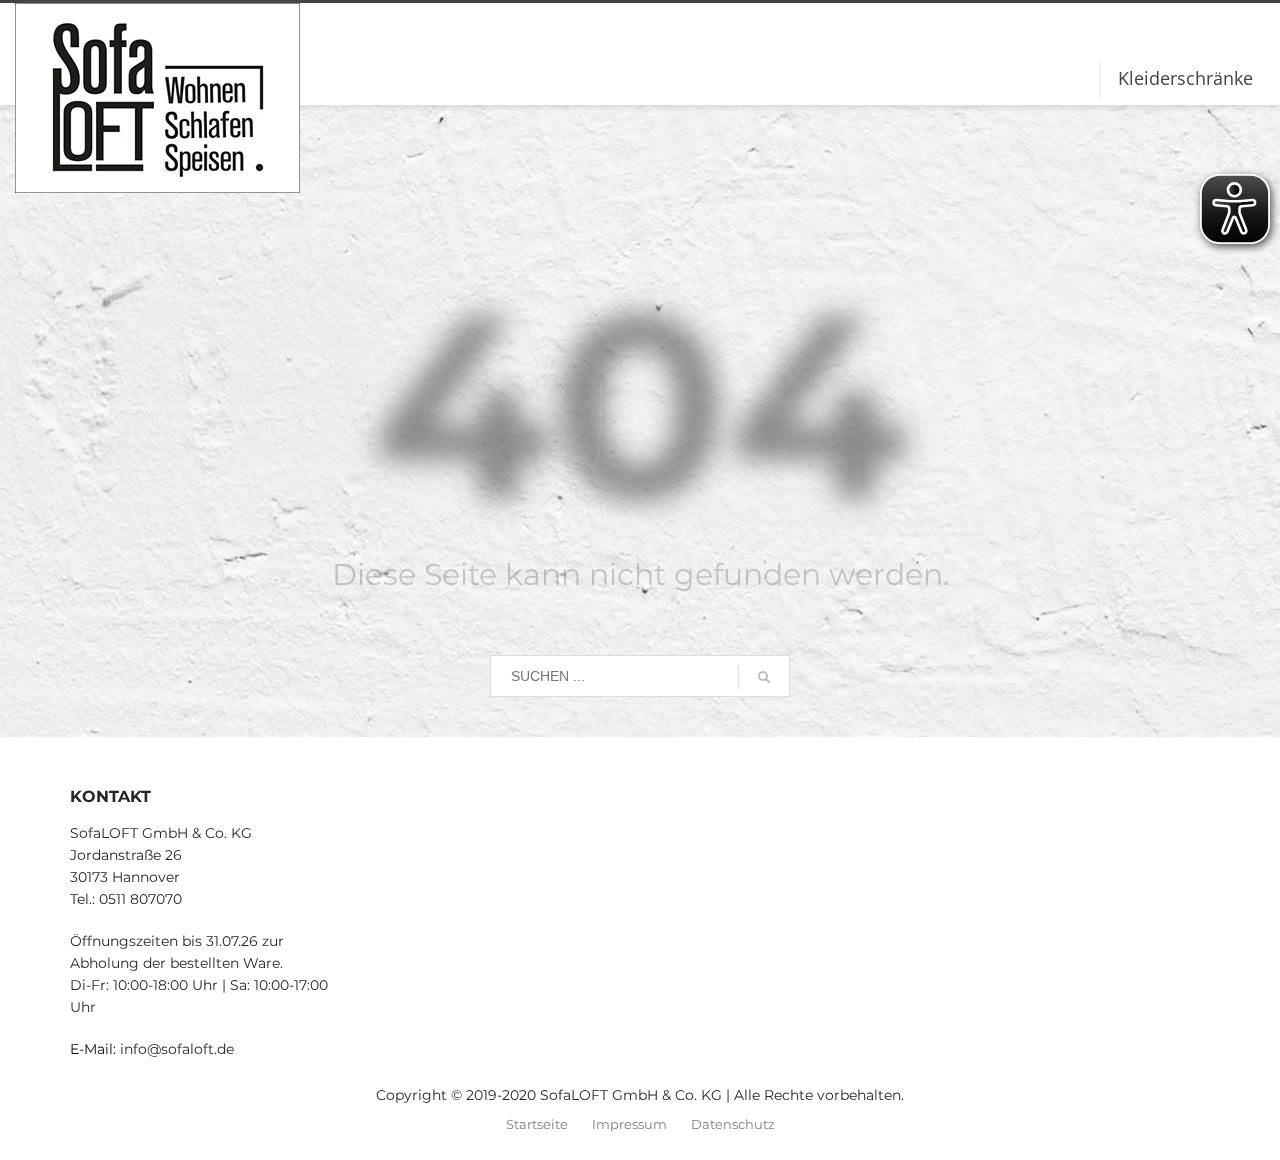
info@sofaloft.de (177, 1049)
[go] (764, 677)
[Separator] (1100, 80)
